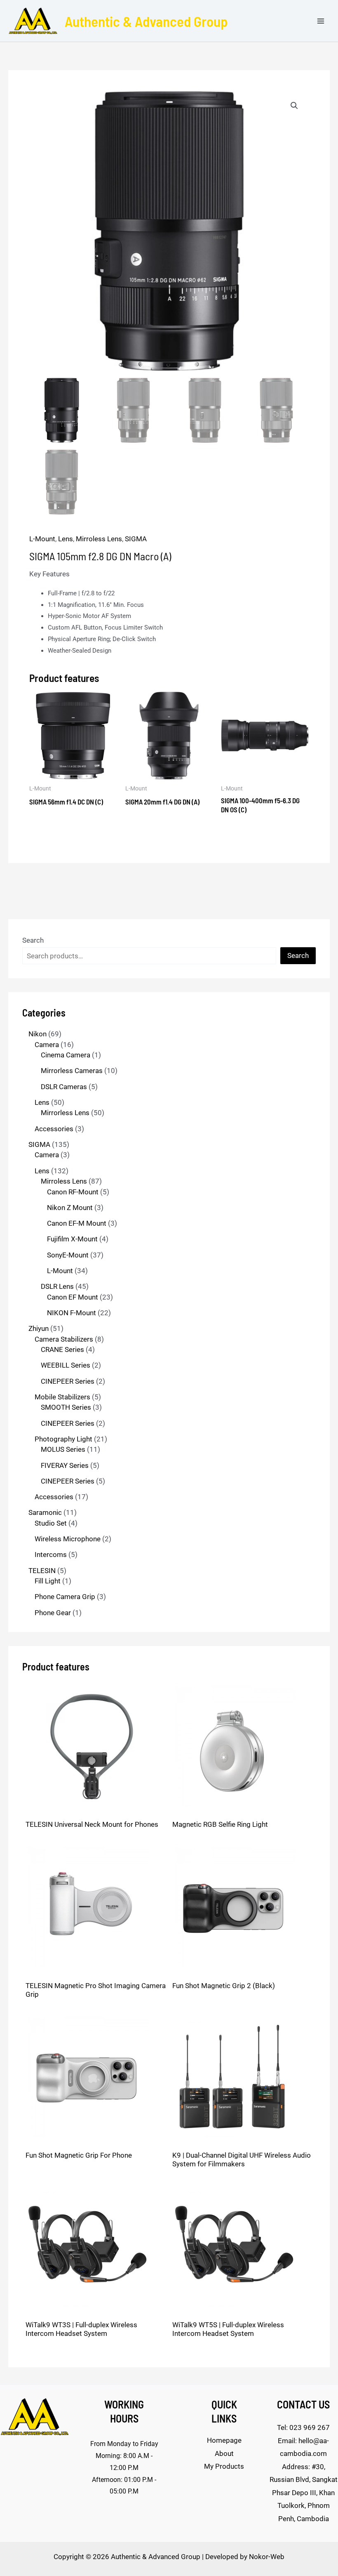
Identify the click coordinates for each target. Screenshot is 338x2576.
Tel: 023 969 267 (303, 2427)
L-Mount (42, 539)
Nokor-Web (267, 2557)
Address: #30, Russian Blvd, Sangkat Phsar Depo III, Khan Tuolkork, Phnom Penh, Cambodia (304, 2493)
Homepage (224, 2440)
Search (33, 940)
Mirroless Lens (99, 539)
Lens (66, 539)
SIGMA (136, 539)
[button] (294, 106)
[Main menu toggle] (321, 21)
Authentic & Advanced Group (146, 21)
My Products (224, 2466)
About (224, 2453)
